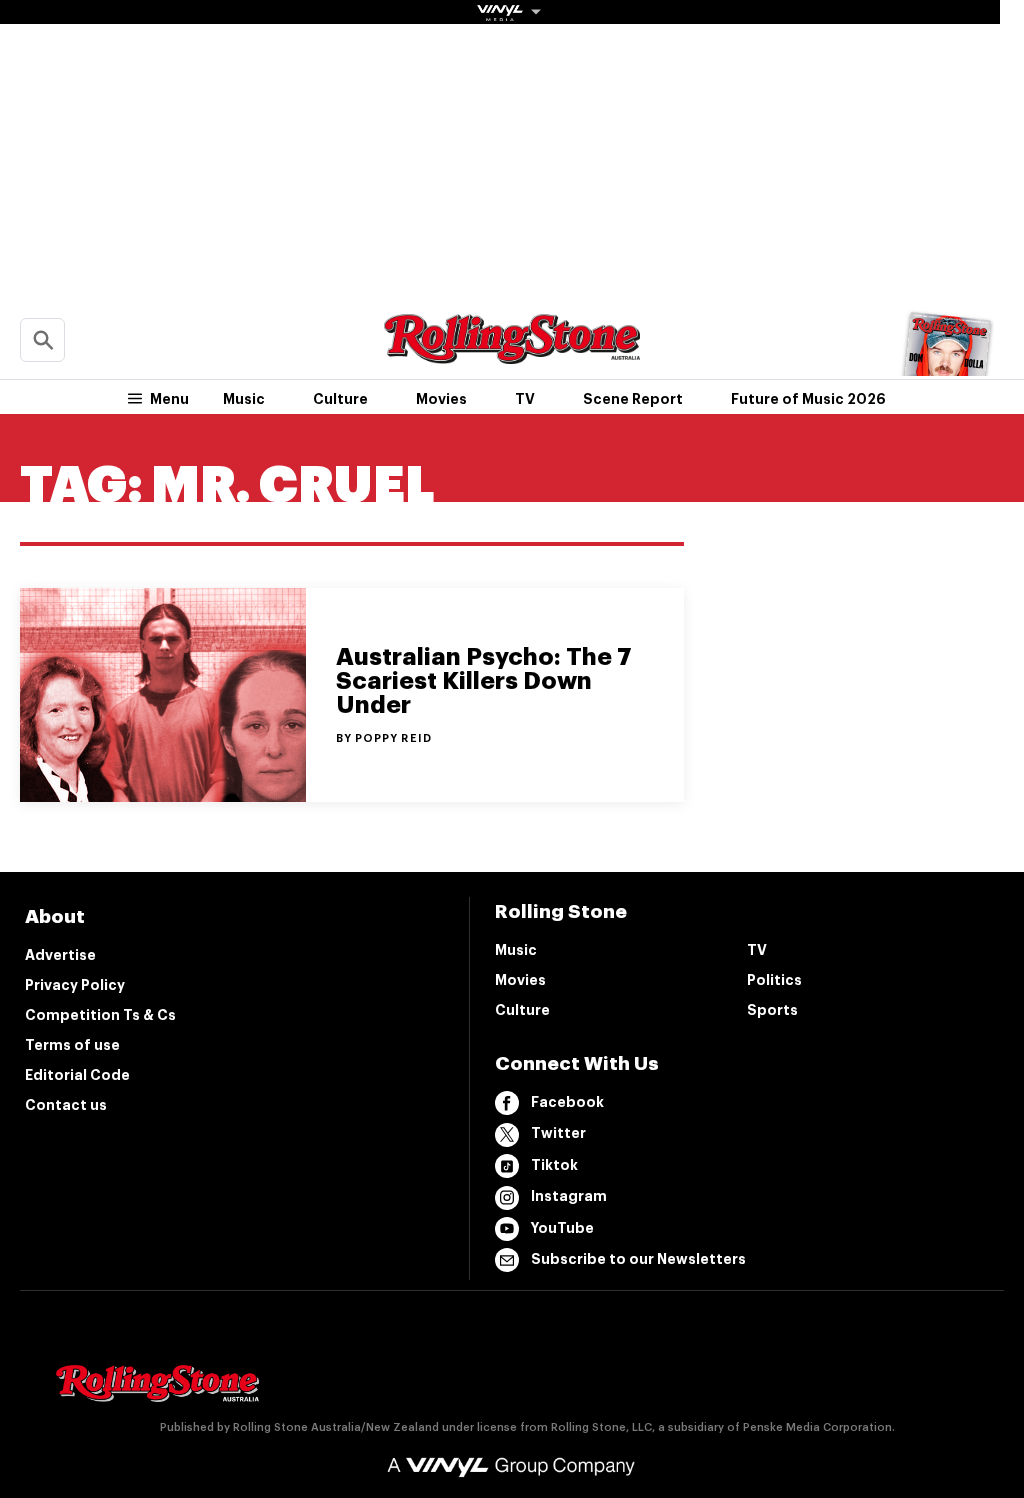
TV (525, 399)
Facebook (567, 1102)
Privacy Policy (75, 985)
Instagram (569, 1196)
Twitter (558, 1133)
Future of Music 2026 (808, 399)
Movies (441, 399)
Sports (772, 1010)
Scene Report (633, 399)
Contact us (66, 1105)
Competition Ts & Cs (100, 1015)
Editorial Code (77, 1075)
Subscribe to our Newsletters (638, 1259)
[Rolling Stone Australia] (512, 354)
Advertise (60, 955)
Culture (340, 399)
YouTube (562, 1228)
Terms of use (72, 1045)
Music (244, 399)
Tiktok (554, 1165)
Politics (774, 980)
